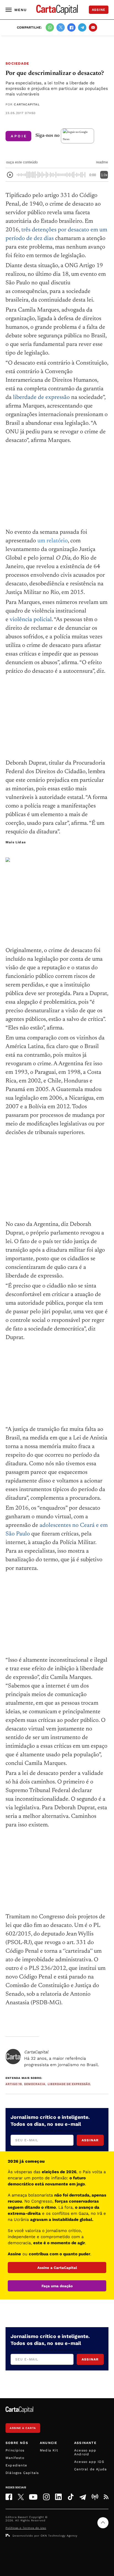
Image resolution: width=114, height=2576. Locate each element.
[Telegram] (83, 2497)
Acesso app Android (85, 2452)
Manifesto (15, 2458)
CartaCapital (27, 104)
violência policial (31, 620)
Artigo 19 (14, 2084)
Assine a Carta (23, 2428)
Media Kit (49, 2450)
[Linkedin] (58, 2497)
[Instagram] (46, 2497)
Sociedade (17, 63)
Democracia (35, 2084)
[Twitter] (21, 2497)
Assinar (90, 2140)
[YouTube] (33, 2497)
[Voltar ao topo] (103, 2523)
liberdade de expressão (41, 398)
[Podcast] (95, 2497)
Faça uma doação (57, 2286)
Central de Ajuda (90, 2469)
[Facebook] (9, 2497)
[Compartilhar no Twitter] (61, 27)
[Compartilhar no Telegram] (82, 27)
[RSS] (106, 2497)
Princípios (15, 2450)
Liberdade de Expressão (69, 2084)
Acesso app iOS (89, 2462)
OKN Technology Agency (59, 2536)
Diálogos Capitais (22, 2473)
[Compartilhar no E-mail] (93, 27)
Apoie (19, 136)
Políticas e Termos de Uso (26, 2528)
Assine (99, 10)
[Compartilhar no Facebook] (71, 27)
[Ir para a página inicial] (57, 10)
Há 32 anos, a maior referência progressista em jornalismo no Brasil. (62, 2058)
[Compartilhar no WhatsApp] (50, 27)
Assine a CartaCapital (57, 2268)
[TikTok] (71, 2497)
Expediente (16, 2465)
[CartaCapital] (13, 2057)
